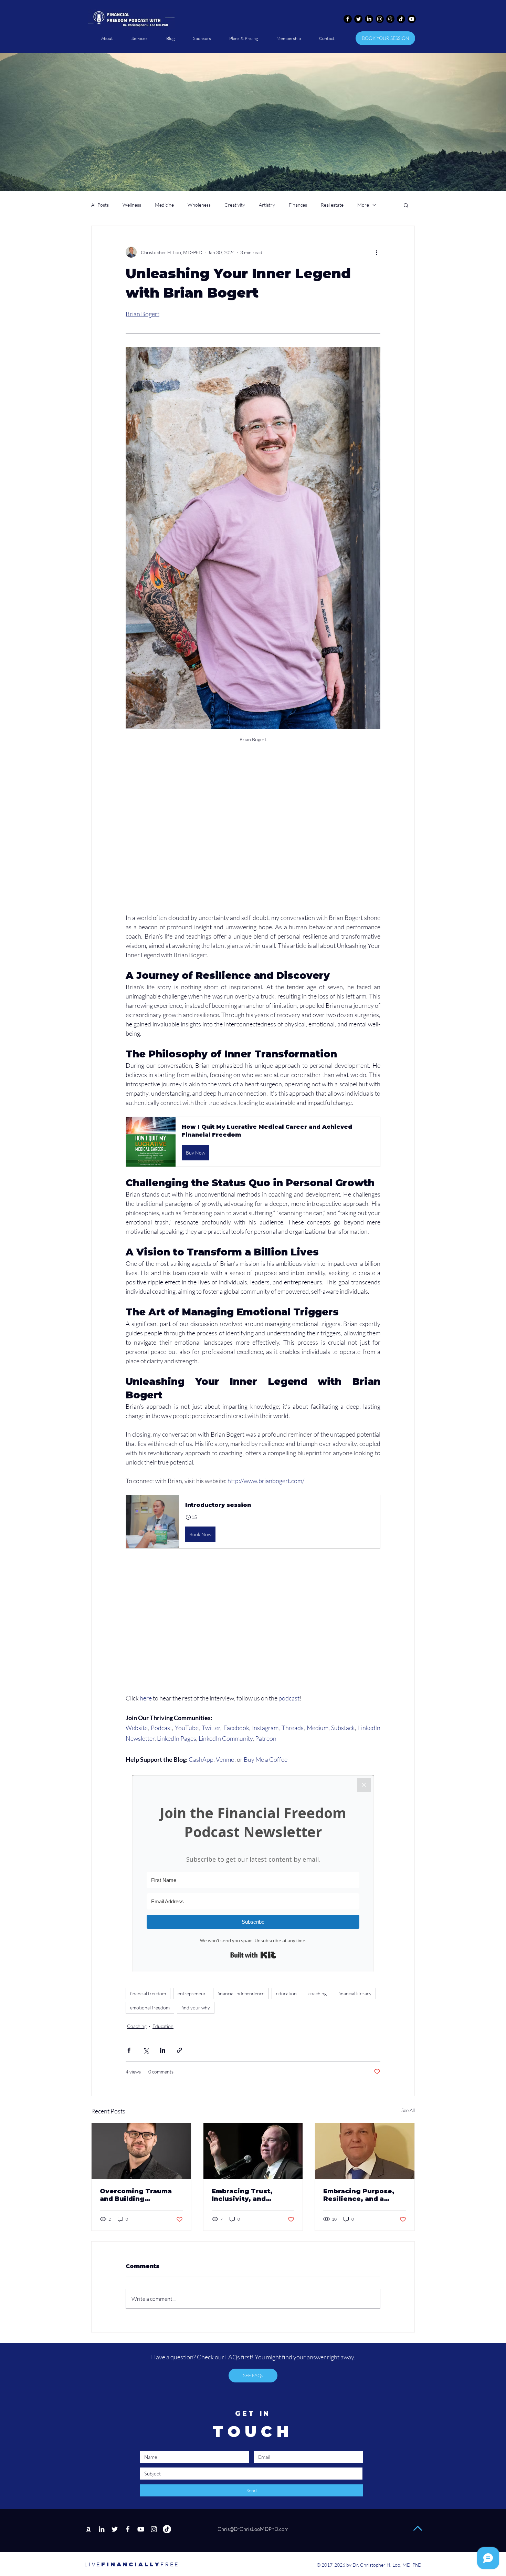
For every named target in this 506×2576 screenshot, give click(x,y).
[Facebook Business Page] (128, 2529)
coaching (318, 1993)
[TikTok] (401, 19)
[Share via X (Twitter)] (146, 2050)
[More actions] (376, 252)
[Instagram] (380, 19)
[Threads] (390, 19)
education (286, 1993)
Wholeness (199, 205)
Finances (298, 205)
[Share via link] (180, 2050)
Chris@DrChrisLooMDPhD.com (252, 2529)
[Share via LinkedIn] (163, 2050)
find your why (196, 2008)
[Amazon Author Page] (88, 2529)
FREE (170, 2564)
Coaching (137, 2026)
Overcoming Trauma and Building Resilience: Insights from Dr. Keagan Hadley (136, 2195)
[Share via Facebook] (129, 2050)
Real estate (332, 205)
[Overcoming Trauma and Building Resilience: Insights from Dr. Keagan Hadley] (141, 2151)
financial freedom (148, 1993)
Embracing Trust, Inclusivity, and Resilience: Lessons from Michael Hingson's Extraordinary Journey (253, 2195)
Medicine (164, 205)
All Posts (100, 205)
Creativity (235, 205)
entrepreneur (192, 1993)
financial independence (241, 1993)
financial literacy (355, 1993)
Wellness (132, 205)
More (363, 205)
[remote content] (253, 836)
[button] (406, 205)
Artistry (267, 205)
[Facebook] (348, 19)
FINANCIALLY (122, 2564)
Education (163, 2026)
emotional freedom (150, 2008)
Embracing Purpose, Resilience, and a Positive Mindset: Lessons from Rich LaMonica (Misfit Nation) (359, 2195)
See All (408, 2110)
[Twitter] (358, 19)
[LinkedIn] (369, 19)
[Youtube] (412, 19)
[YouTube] (141, 2529)
